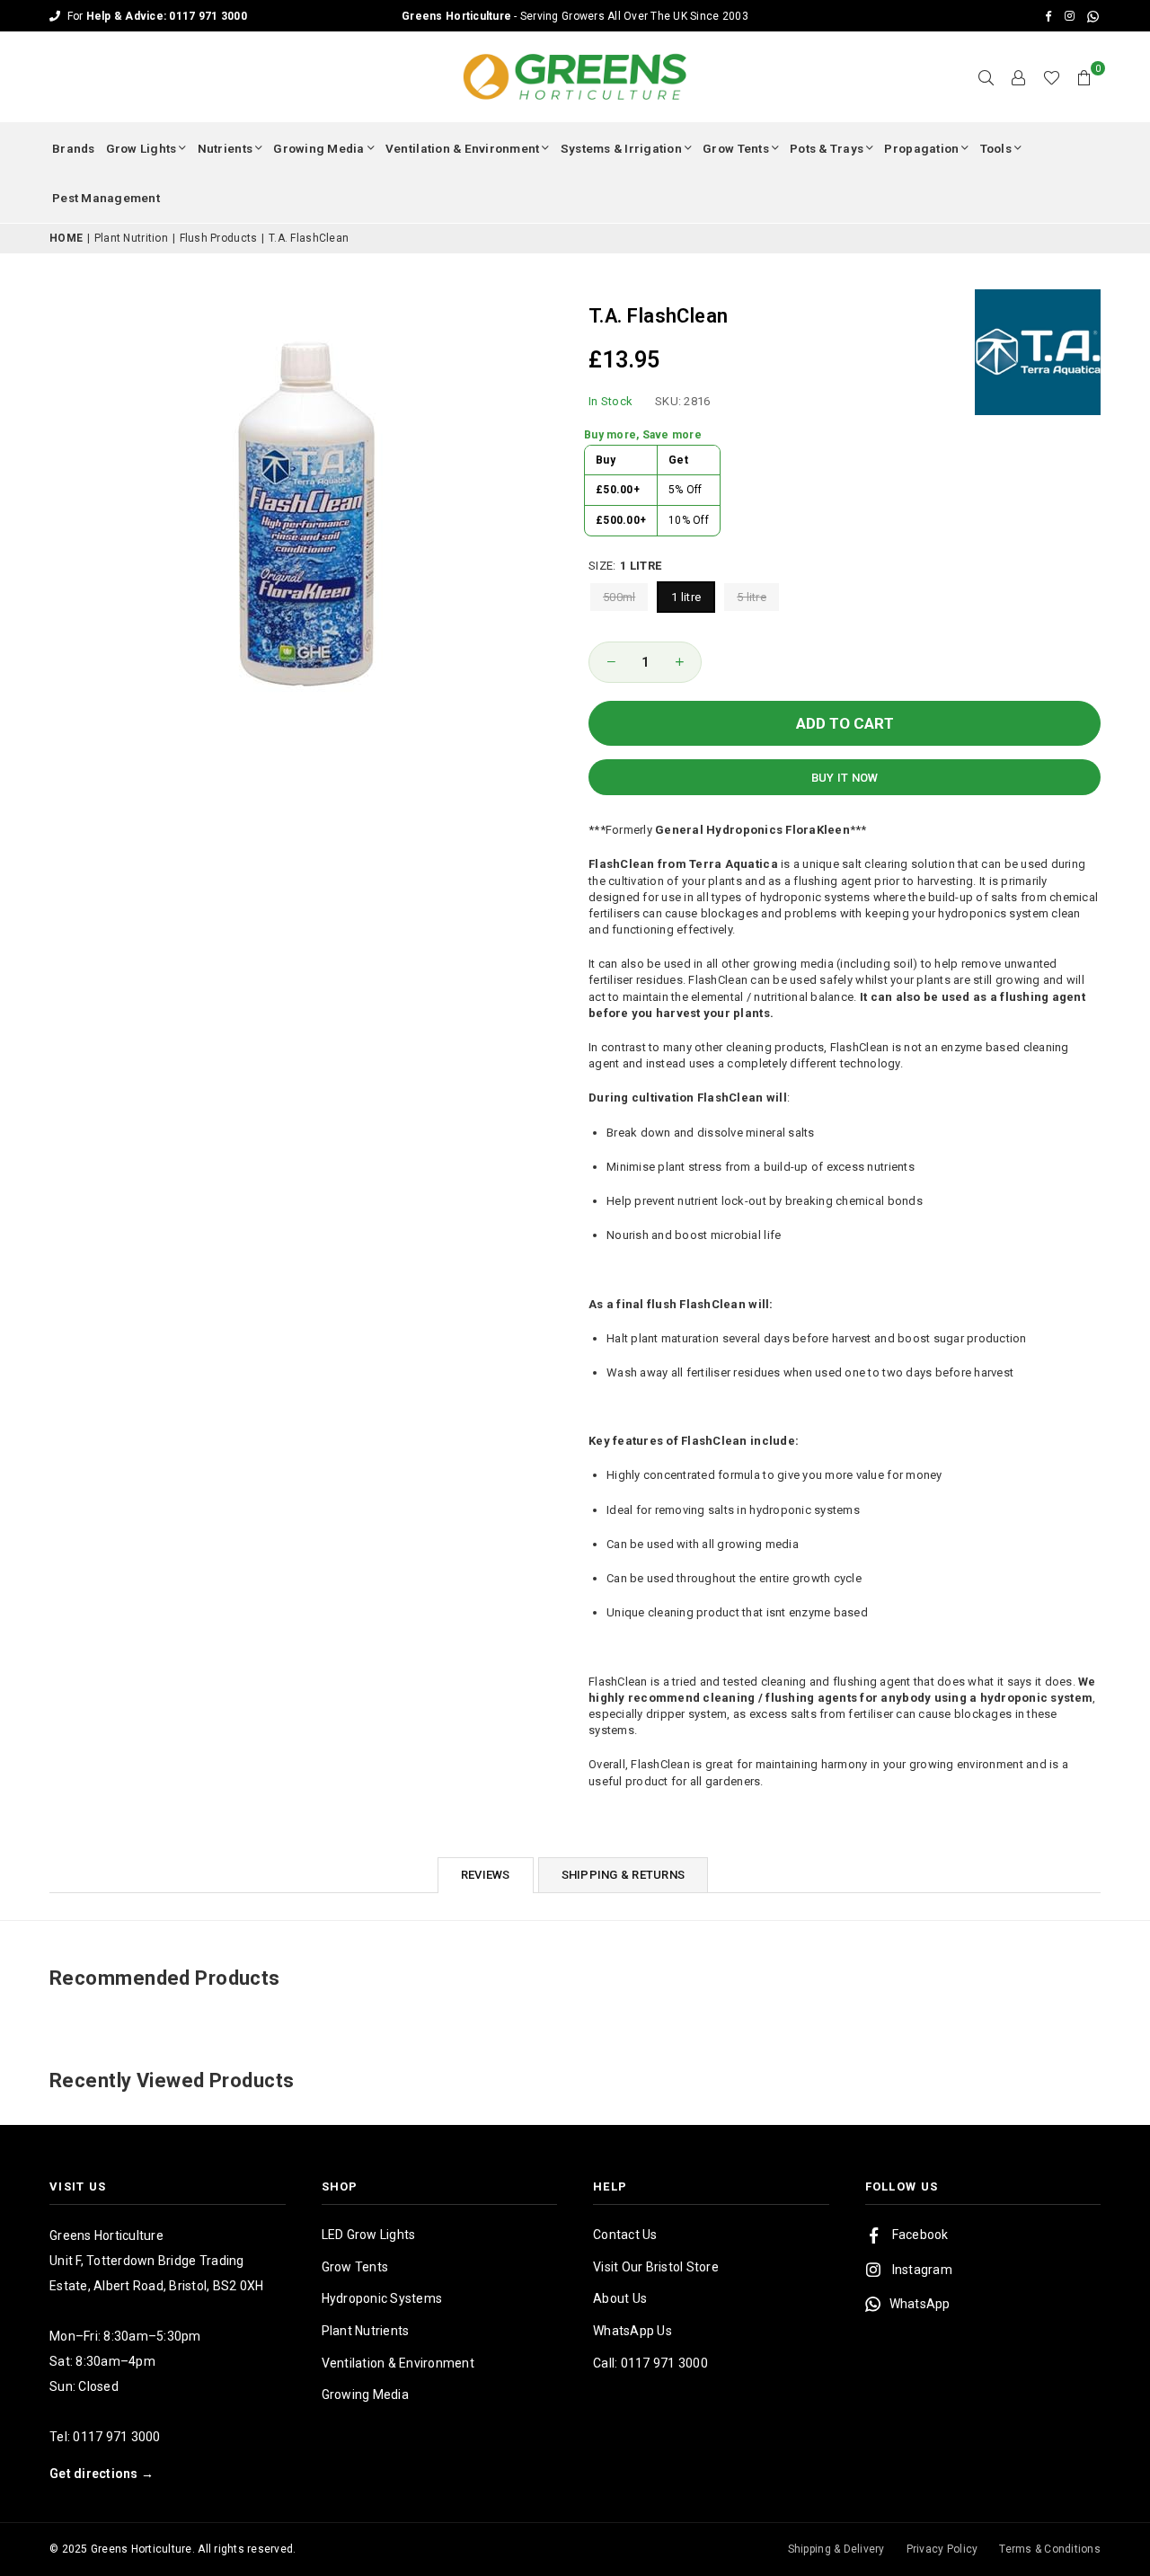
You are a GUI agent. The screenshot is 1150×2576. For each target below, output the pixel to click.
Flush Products (219, 238)
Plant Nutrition (131, 238)
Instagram (922, 2270)
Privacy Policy (942, 2549)
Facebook (920, 2235)
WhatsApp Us (632, 2331)
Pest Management (106, 198)
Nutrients (225, 148)
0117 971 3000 (116, 2437)
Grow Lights (142, 148)
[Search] (986, 77)
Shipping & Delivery (836, 2549)
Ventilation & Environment (463, 148)
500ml (619, 597)
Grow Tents (736, 148)
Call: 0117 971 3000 (650, 2363)
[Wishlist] (1052, 77)
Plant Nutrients (366, 2331)
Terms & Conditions (1050, 2549)
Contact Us (625, 2235)
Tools (996, 148)
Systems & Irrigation (621, 148)
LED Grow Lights (369, 2235)
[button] (1084, 77)
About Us (620, 2298)
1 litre (686, 597)
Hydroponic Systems (382, 2298)
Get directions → (102, 2474)
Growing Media (318, 148)
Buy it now (845, 778)
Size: (625, 566)
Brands (74, 148)
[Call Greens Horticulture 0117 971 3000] (575, 16)
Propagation (921, 148)
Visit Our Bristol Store (656, 2267)
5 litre (752, 597)
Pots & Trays (827, 148)
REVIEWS (486, 1875)
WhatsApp (920, 2304)
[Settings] (1019, 77)
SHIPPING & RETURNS (624, 1875)
